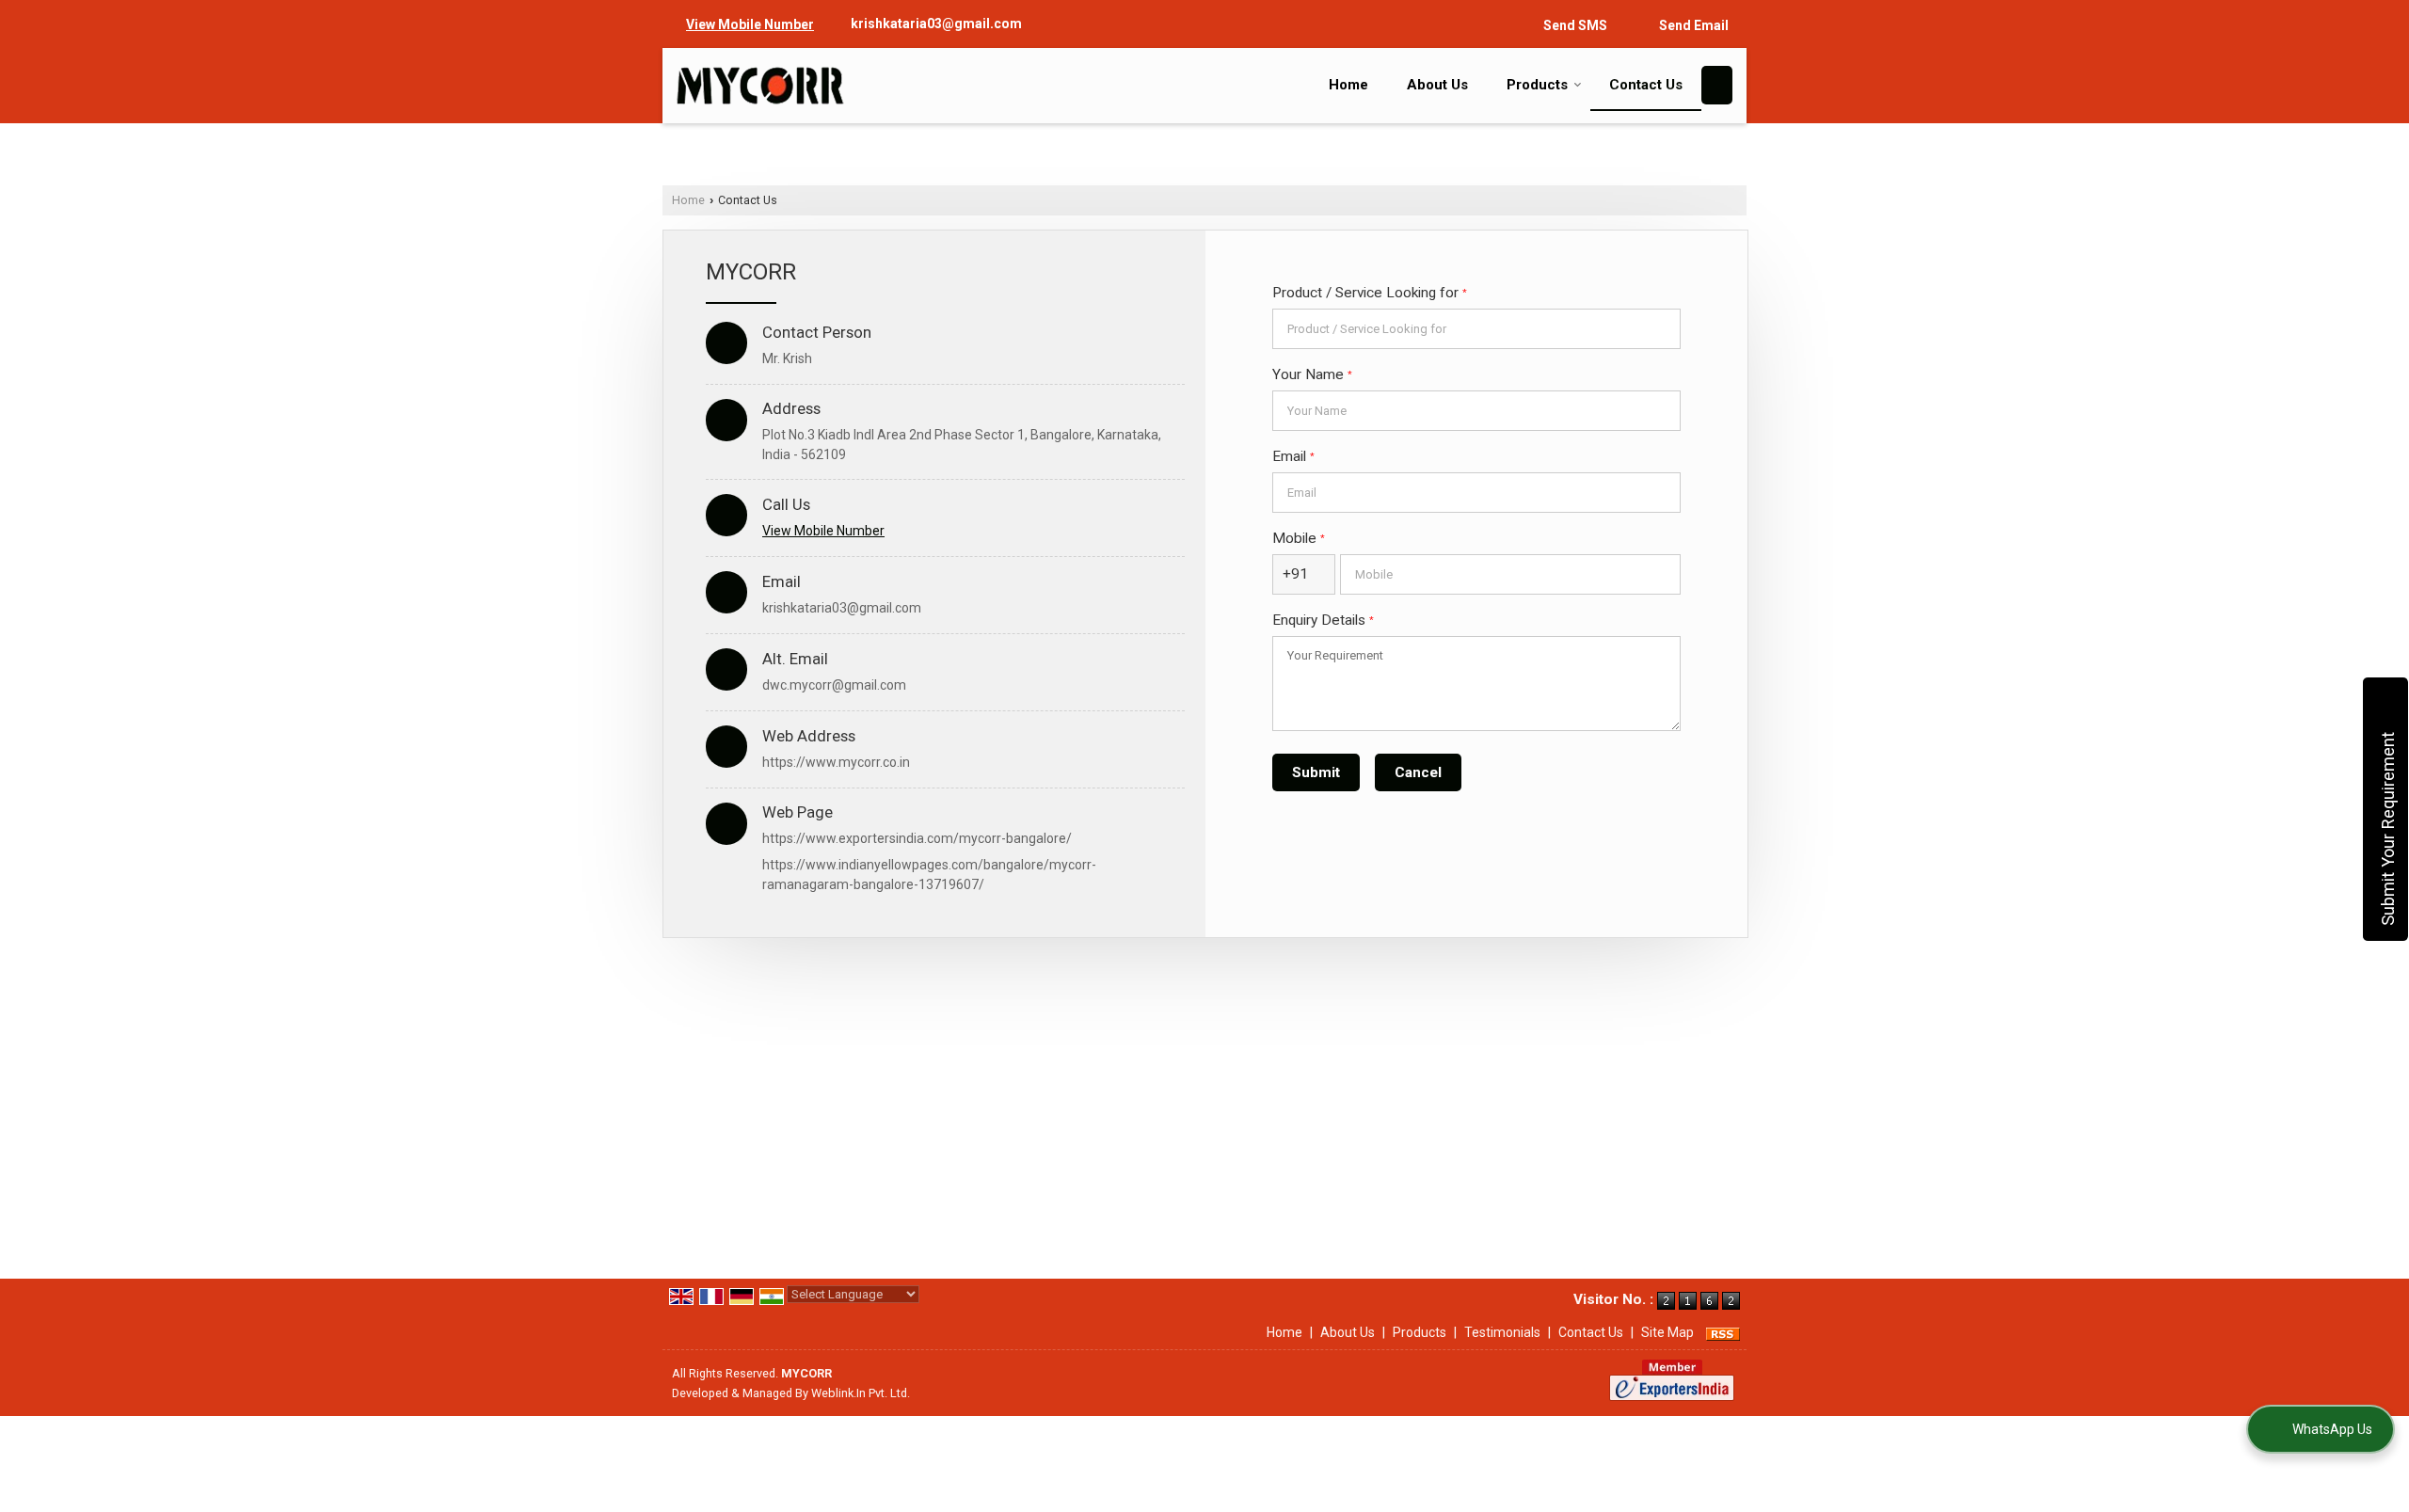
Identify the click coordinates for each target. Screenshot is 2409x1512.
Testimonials (1502, 1332)
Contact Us (1646, 85)
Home (1348, 85)
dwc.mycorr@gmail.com (834, 685)
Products (1537, 85)
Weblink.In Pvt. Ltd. (861, 1393)
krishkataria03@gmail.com (936, 24)
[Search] (1717, 85)
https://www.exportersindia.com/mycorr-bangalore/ (917, 838)
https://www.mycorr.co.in (836, 762)
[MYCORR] (760, 86)
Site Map (1667, 1332)
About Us (1437, 85)
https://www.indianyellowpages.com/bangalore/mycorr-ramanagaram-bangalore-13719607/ (929, 875)
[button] (750, 24)
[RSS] (1723, 1332)
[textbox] (1476, 329)
